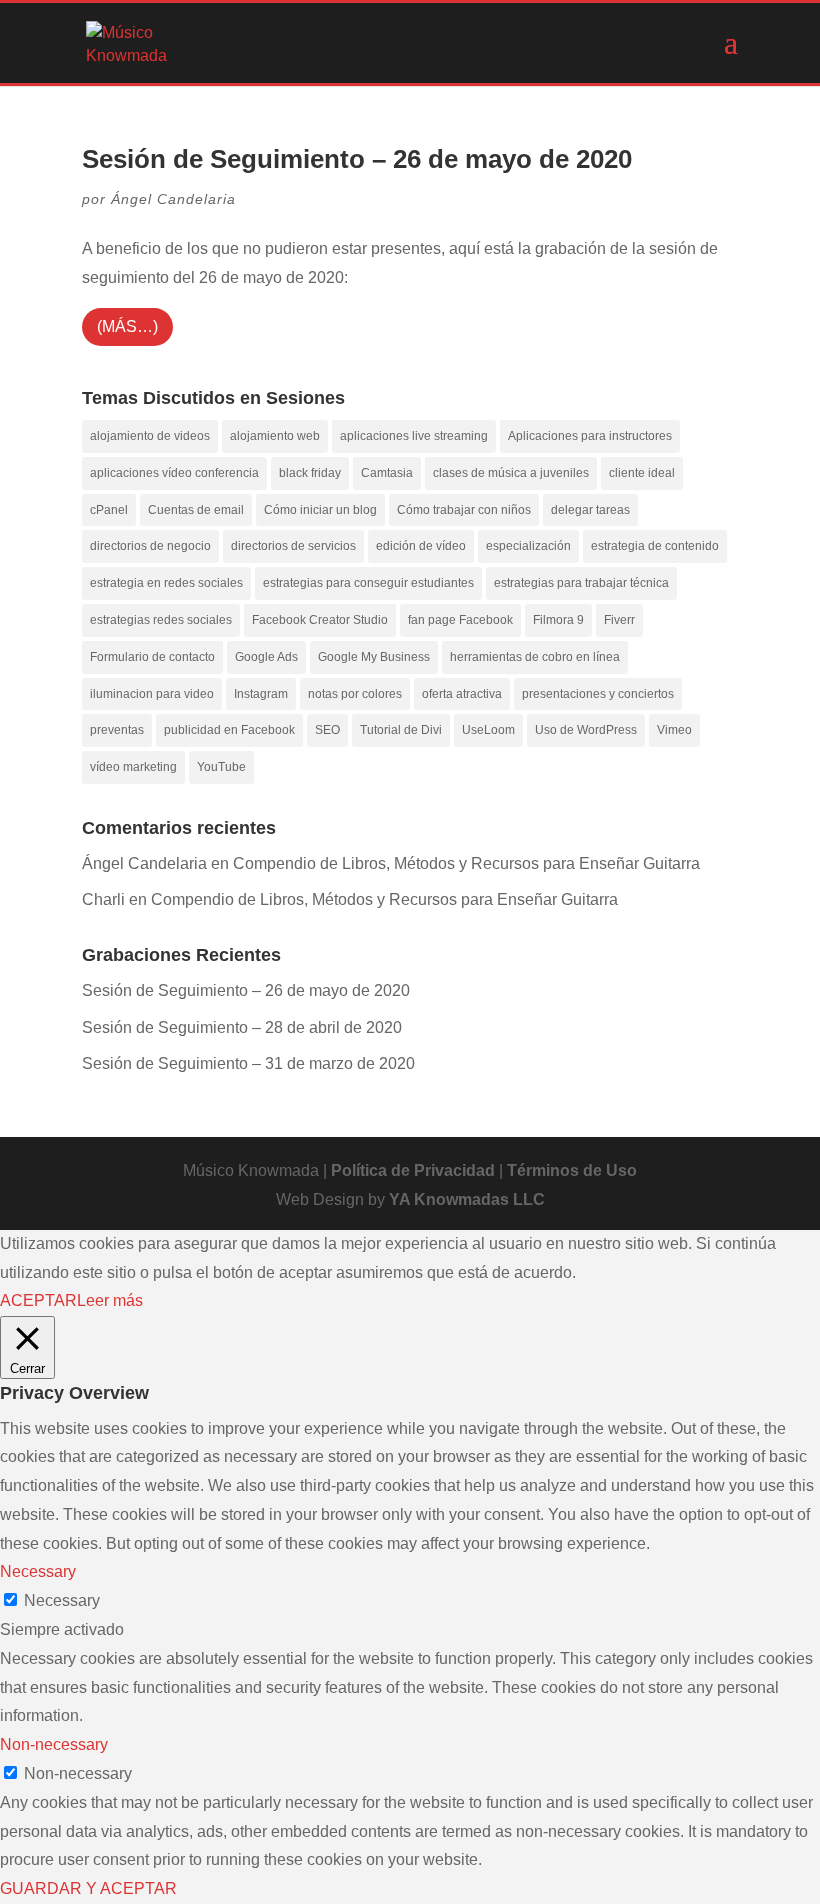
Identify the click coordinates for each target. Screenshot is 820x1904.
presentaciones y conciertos (598, 694)
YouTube (221, 767)
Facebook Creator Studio (320, 620)
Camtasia (387, 473)
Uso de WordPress (586, 730)
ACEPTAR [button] (38, 1300)
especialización (528, 546)
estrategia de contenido (655, 546)
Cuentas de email (196, 510)
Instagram (261, 694)
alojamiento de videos (150, 436)
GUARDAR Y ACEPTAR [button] (88, 1888)
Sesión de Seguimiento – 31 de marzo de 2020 (248, 1063)
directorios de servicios (293, 546)
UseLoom (488, 730)
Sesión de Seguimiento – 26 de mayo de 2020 (357, 159)
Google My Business (374, 657)
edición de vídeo (421, 546)
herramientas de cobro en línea (535, 657)
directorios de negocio (150, 546)
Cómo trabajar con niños (464, 510)
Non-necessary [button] (54, 1744)
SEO (327, 730)
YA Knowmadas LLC (467, 1199)
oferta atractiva (462, 694)
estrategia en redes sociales (166, 583)
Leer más (110, 1300)
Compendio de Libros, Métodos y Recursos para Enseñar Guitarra (466, 863)
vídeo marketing (133, 767)
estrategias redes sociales (161, 620)
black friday (310, 473)
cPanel (109, 510)
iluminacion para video (152, 694)
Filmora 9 (558, 620)
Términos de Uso (572, 1170)
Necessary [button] (38, 1571)
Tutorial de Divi (401, 730)
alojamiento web (275, 436)
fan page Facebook (460, 620)
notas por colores (355, 694)
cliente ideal (642, 473)
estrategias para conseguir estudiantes (368, 583)
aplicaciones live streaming (414, 436)
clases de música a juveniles (511, 473)
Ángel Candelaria (173, 199)
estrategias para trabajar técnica (581, 583)
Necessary (62, 1600)
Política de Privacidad (413, 1170)
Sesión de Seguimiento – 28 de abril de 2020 (242, 1027)
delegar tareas (590, 510)
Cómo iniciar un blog (320, 510)
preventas (117, 730)
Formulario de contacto (152, 657)
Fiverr (619, 620)
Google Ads (266, 657)
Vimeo (674, 730)
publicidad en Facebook (229, 730)
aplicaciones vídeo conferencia (174, 473)
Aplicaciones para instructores (590, 436)
